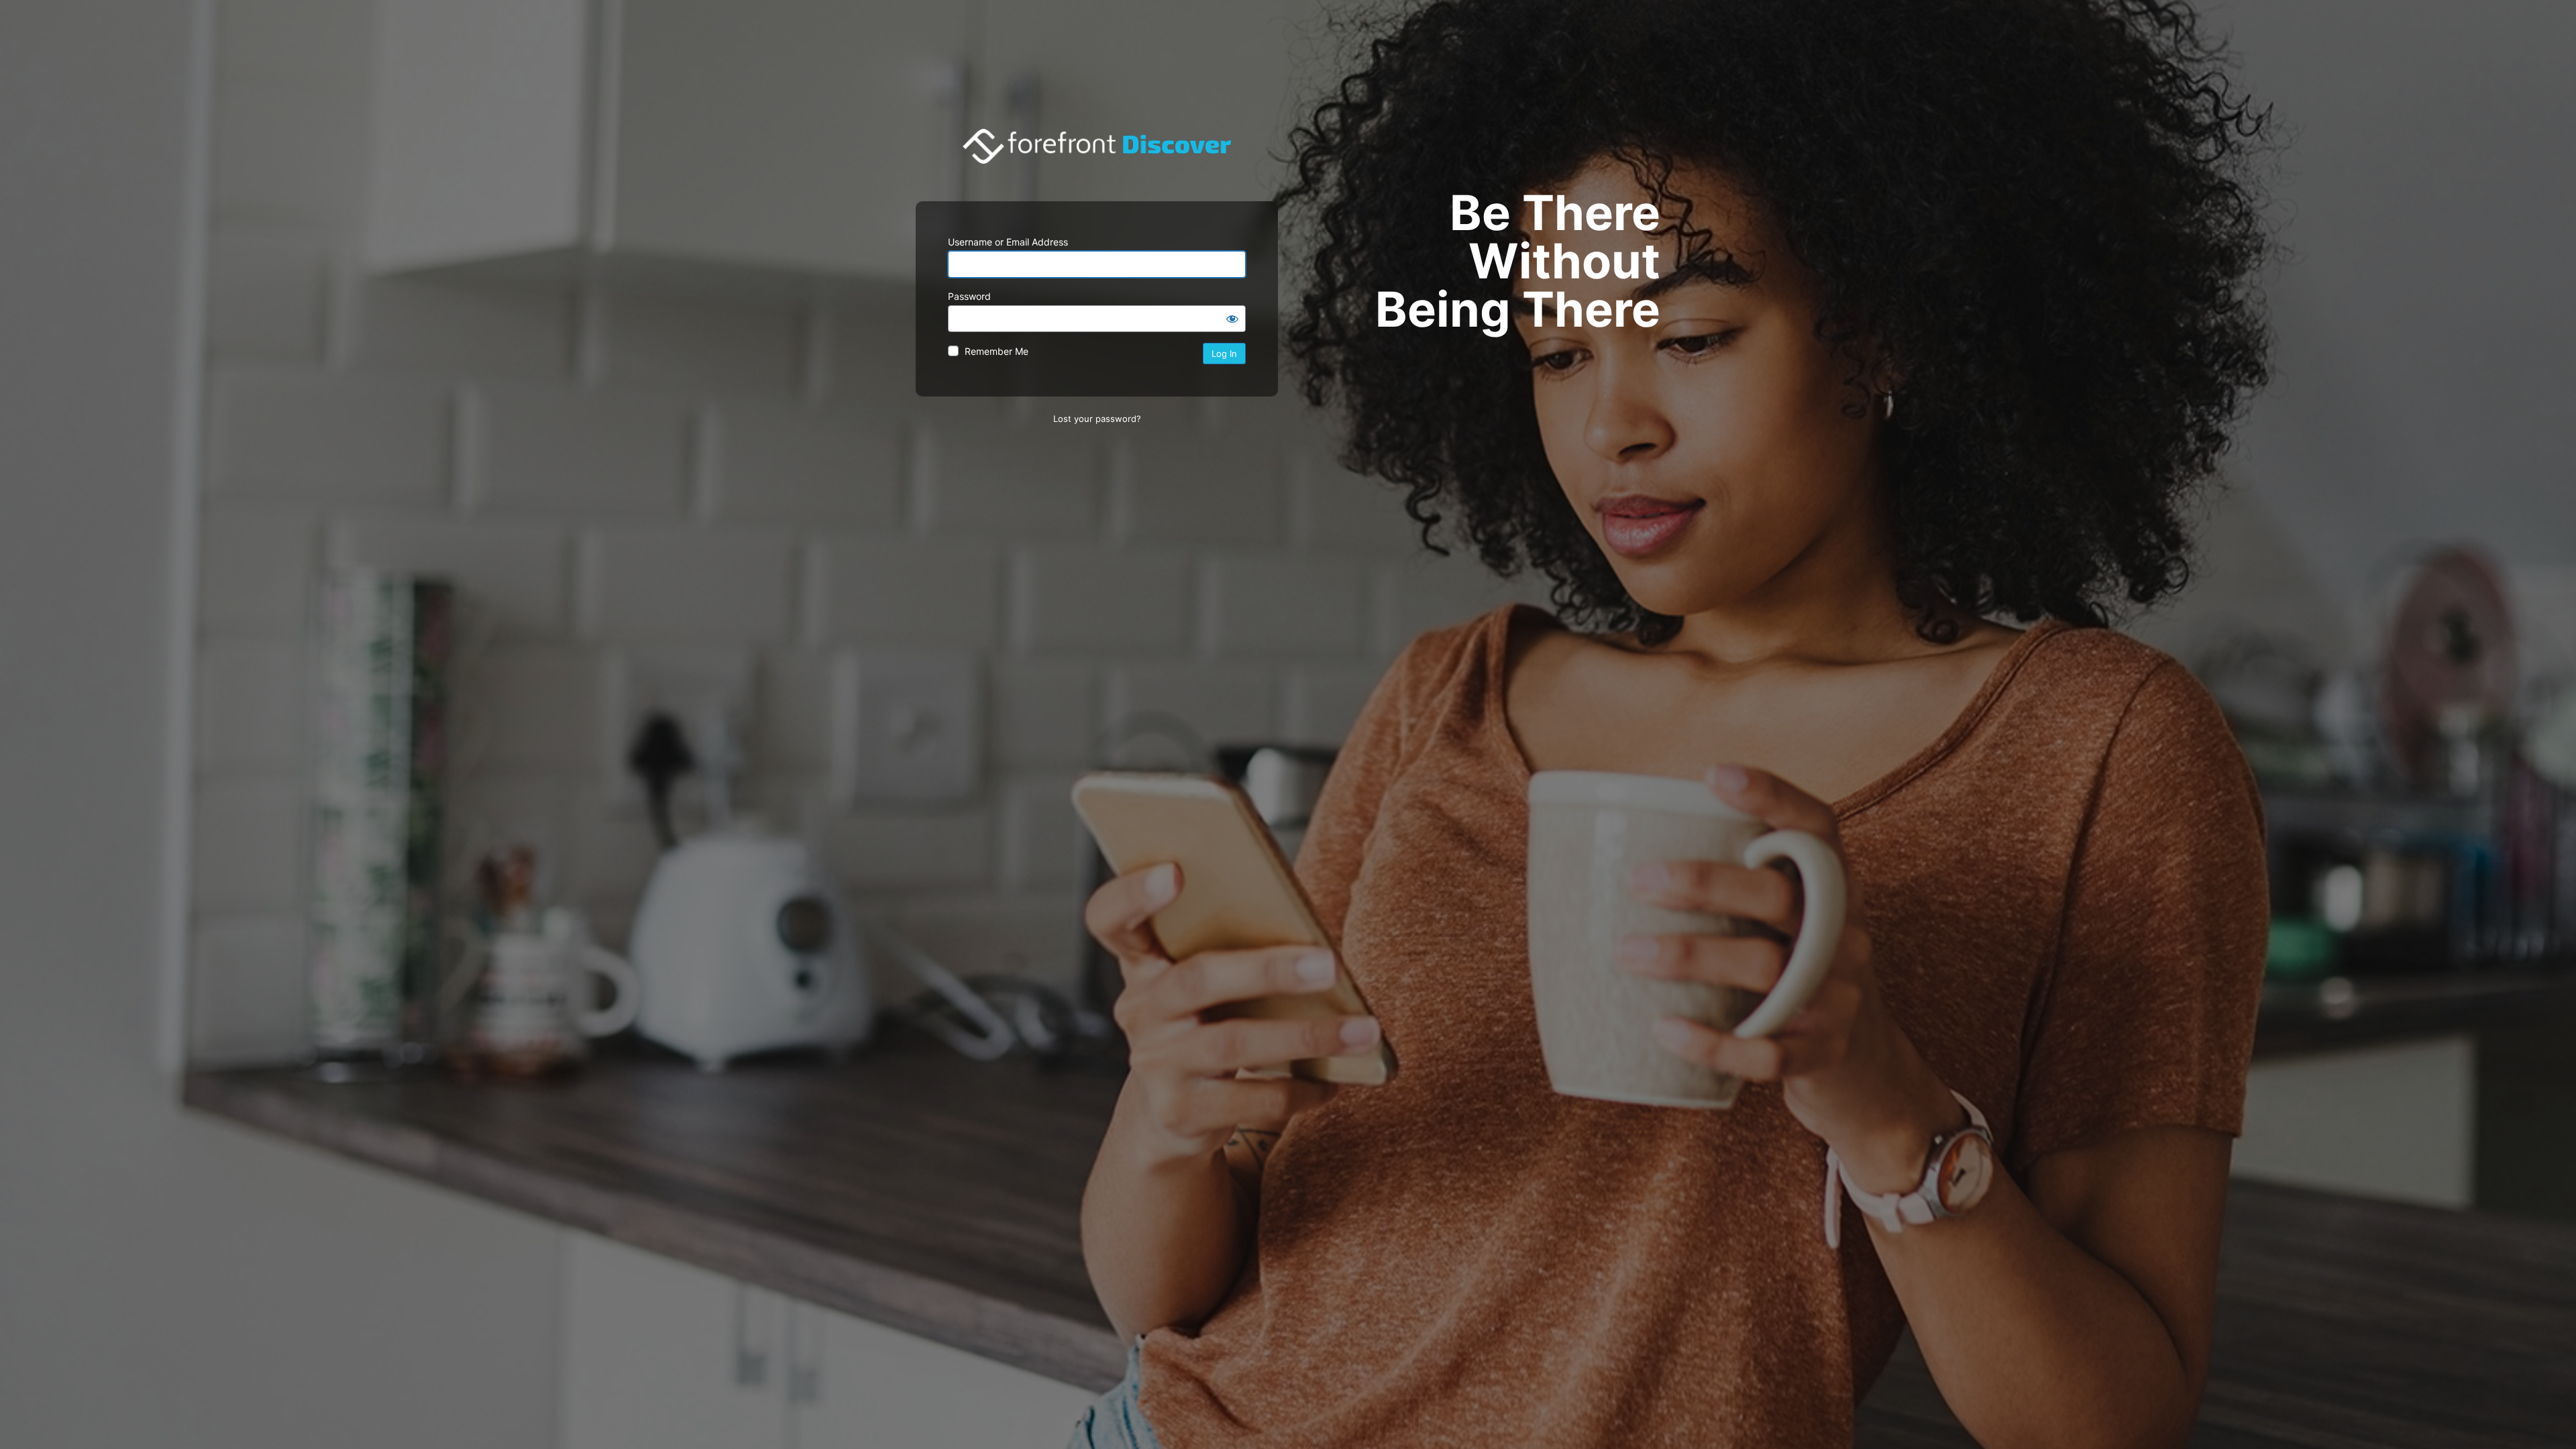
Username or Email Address (1008, 242)
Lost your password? (1097, 419)
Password (969, 296)
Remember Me (997, 351)
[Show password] (1232, 319)
